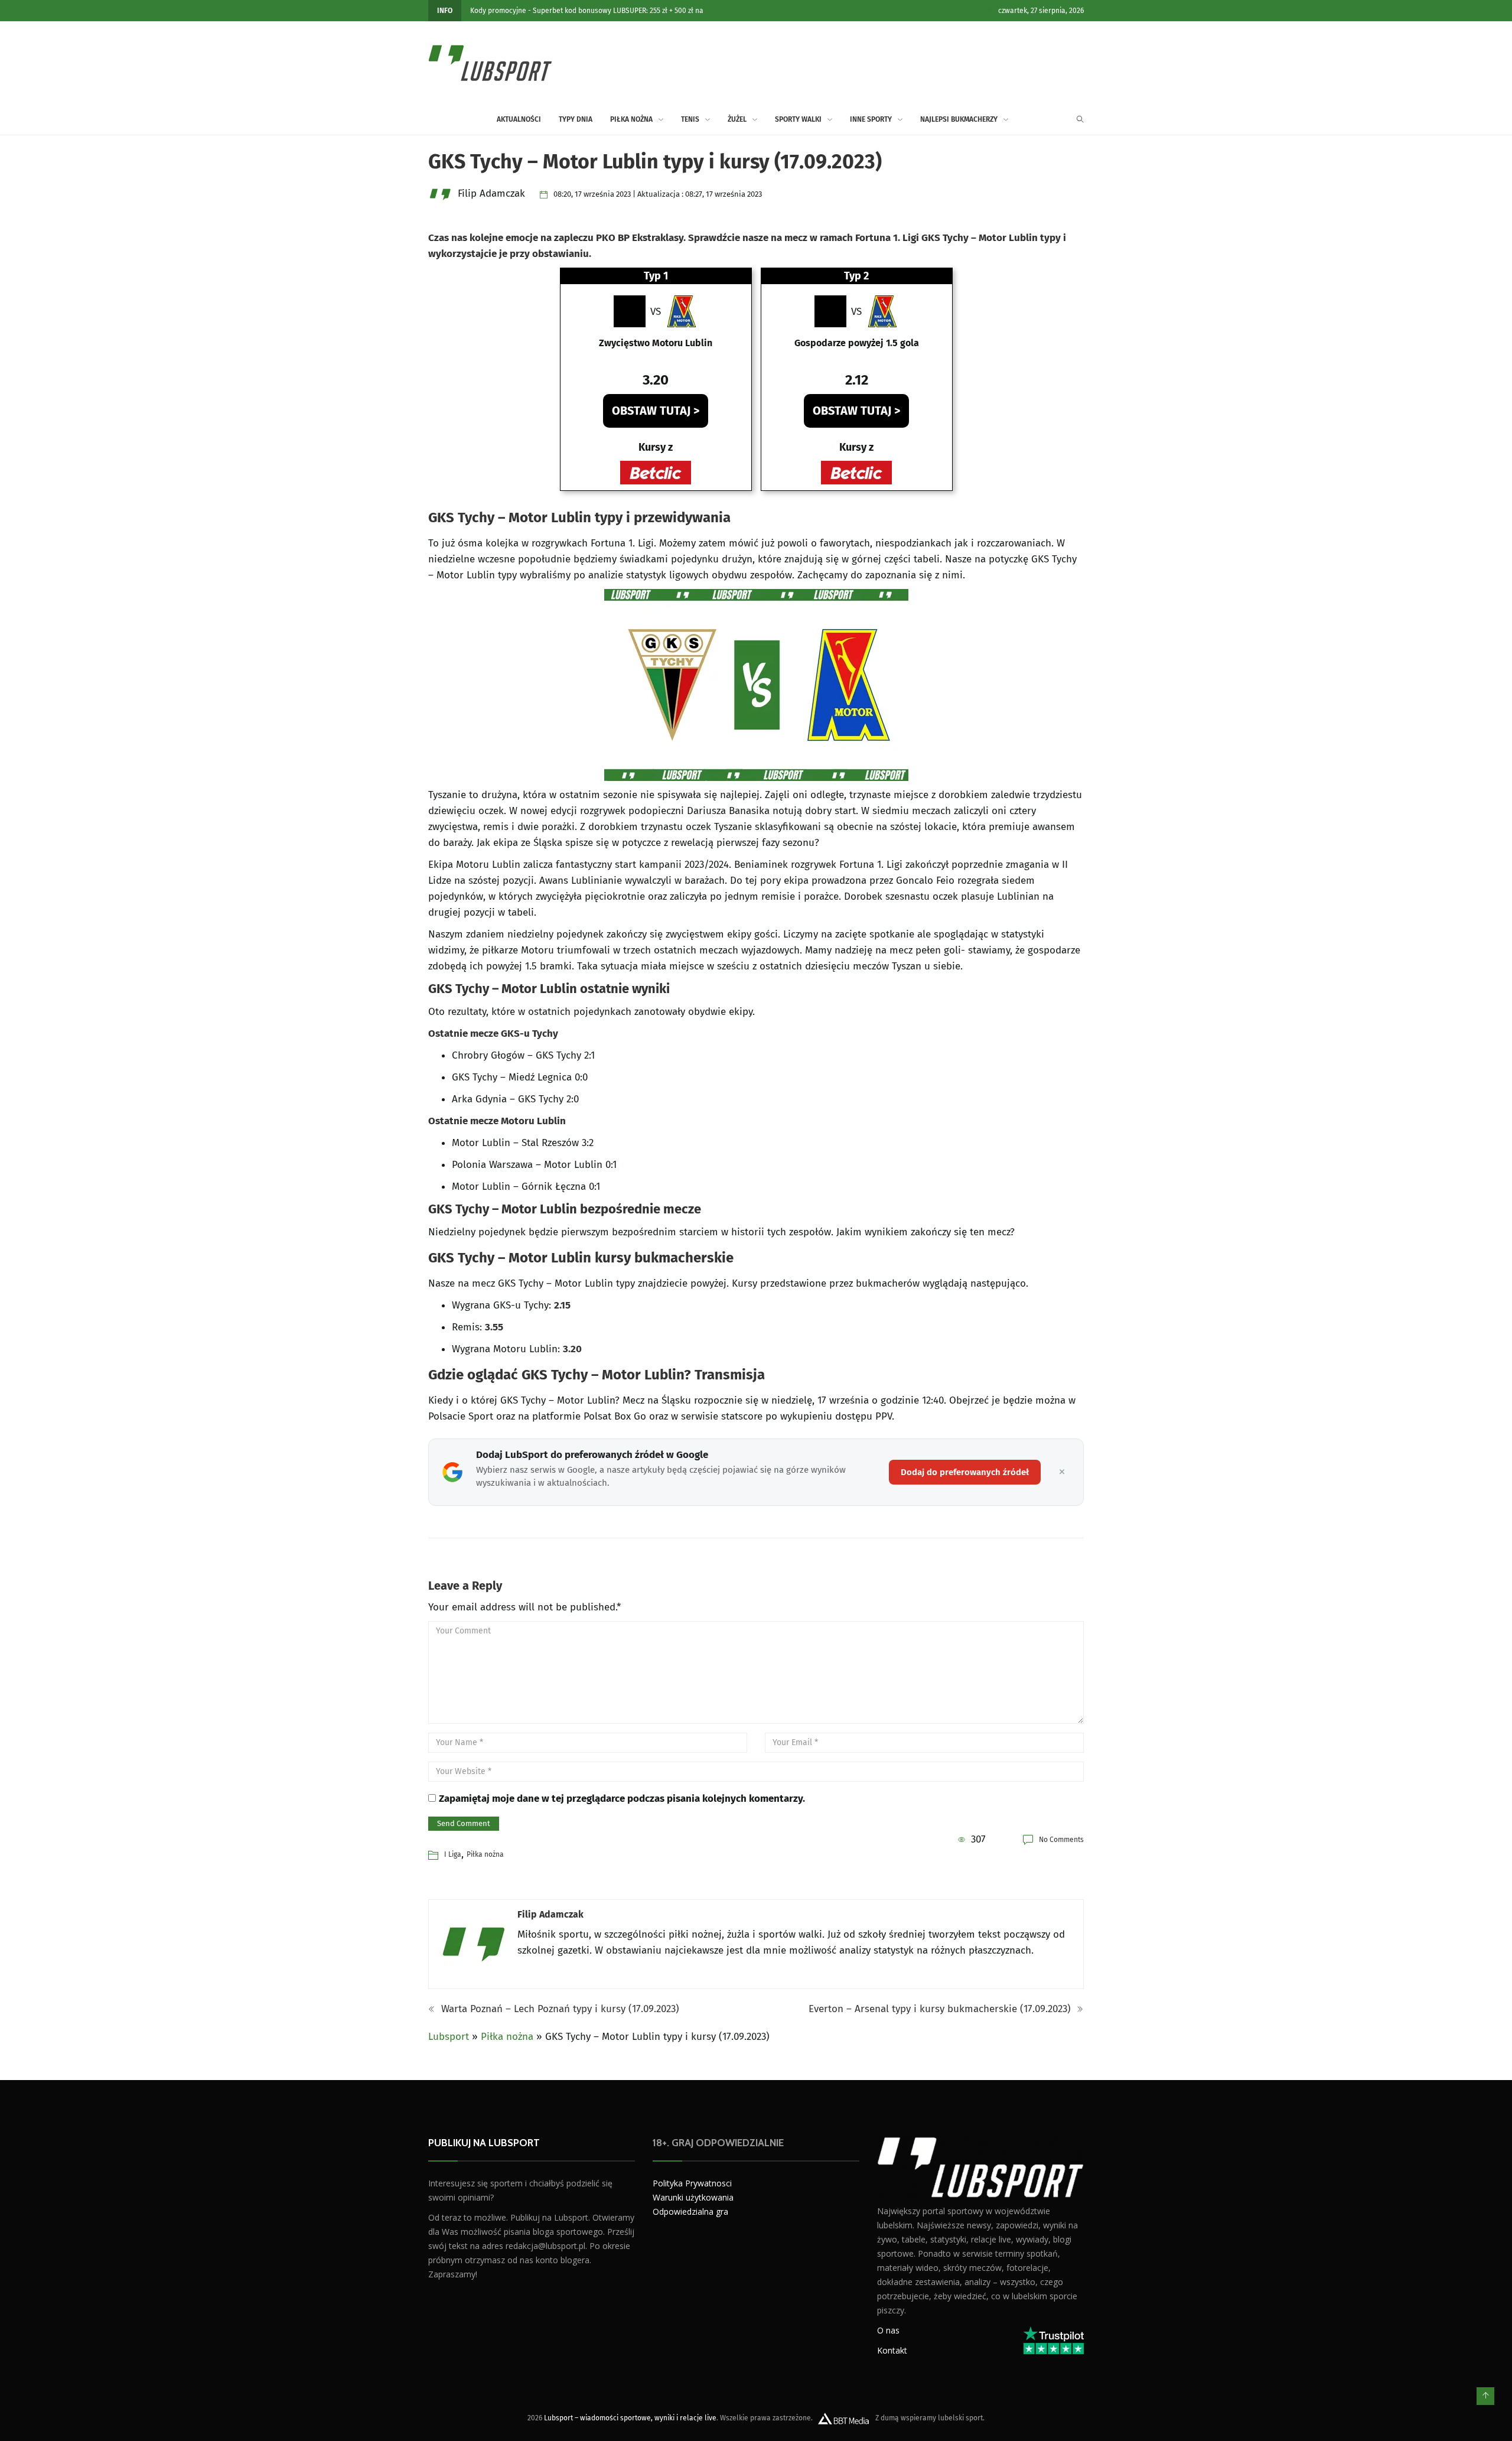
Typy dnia (576, 119)
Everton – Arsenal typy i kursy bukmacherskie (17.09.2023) (941, 2009)
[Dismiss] (1062, 1472)
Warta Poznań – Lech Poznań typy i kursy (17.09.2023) (559, 2009)
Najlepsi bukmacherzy (959, 119)
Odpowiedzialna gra (690, 2211)
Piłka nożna (631, 119)
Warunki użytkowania (693, 2197)
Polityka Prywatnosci (692, 2183)
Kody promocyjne (498, 11)
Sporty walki (798, 119)
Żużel (737, 119)
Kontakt (892, 2350)
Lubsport (449, 2037)
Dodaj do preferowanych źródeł (965, 1472)
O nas (888, 2330)
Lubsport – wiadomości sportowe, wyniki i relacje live (630, 2418)
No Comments (1061, 1840)
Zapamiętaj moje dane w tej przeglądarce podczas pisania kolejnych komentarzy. (622, 1799)
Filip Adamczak (550, 1914)
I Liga (453, 1854)
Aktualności (519, 119)
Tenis (690, 119)
